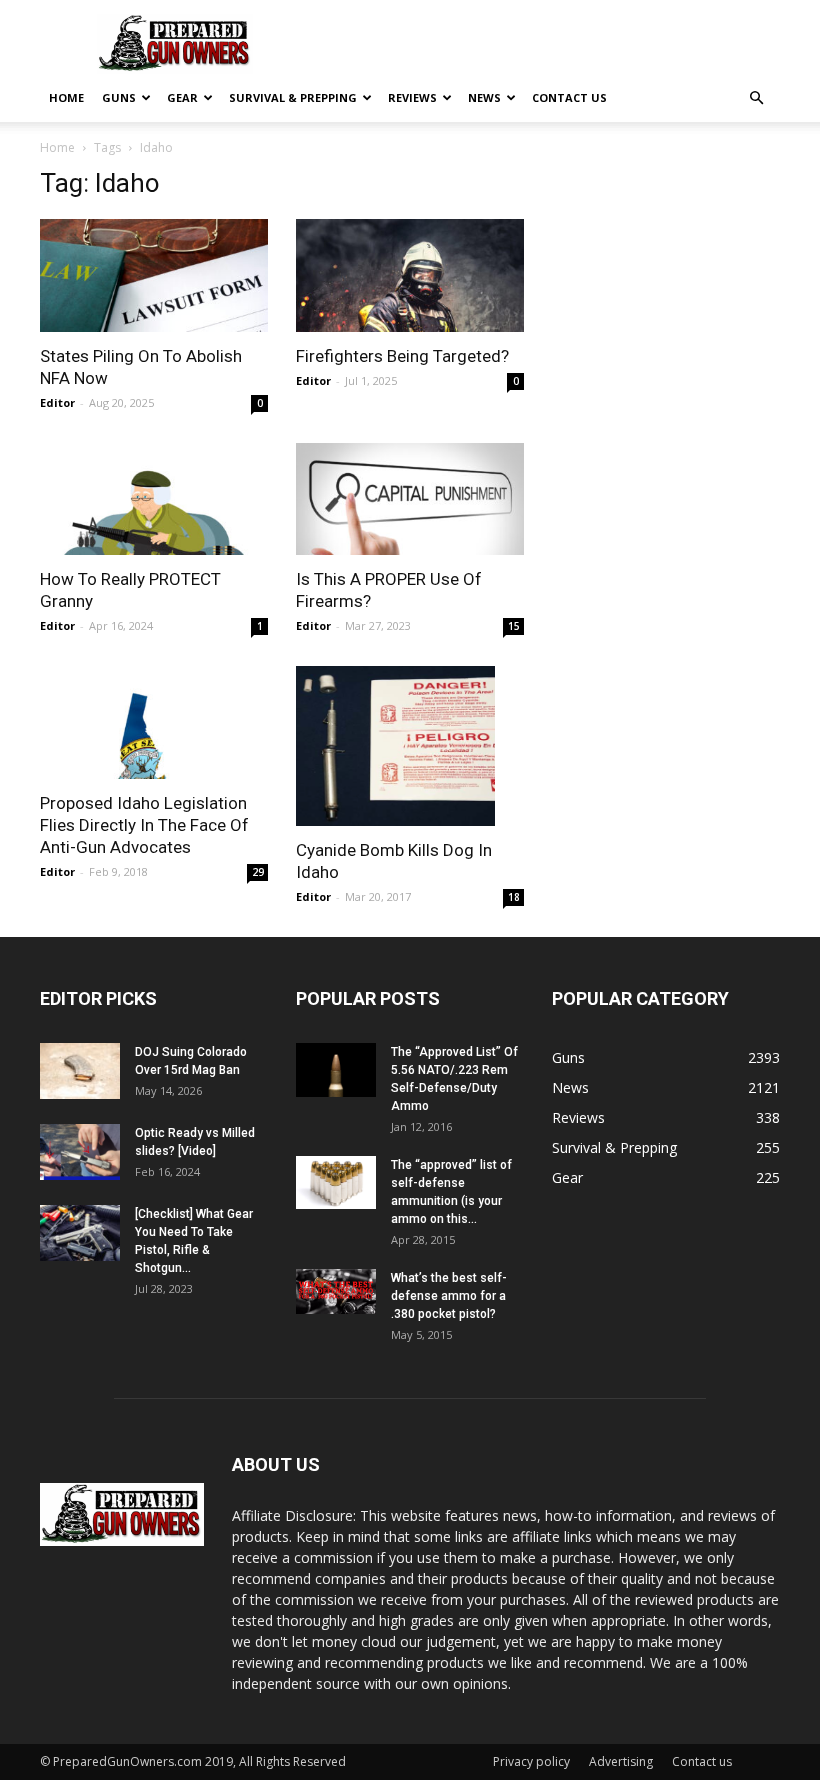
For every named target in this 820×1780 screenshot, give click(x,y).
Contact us (569, 97)
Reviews (412, 97)
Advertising (621, 1761)
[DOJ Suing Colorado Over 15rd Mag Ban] (80, 1071)
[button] (756, 98)
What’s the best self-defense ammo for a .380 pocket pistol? (449, 1296)
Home (66, 97)
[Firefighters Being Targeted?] (410, 275)
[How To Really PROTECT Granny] (154, 499)
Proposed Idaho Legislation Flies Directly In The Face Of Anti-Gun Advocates (144, 825)
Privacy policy (531, 1761)
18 (514, 897)
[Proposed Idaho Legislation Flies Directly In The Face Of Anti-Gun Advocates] (154, 722)
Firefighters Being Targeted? (402, 356)
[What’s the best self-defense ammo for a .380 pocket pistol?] (336, 1291)
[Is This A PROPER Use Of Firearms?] (410, 499)
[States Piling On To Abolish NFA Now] (154, 275)
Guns (119, 97)
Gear (182, 97)
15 (514, 626)
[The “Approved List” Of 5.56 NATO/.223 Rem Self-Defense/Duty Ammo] (336, 1070)
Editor (57, 402)
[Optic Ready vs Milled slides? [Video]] (80, 1152)
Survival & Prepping (293, 97)
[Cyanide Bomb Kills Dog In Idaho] (410, 746)
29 (258, 872)
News (484, 97)
